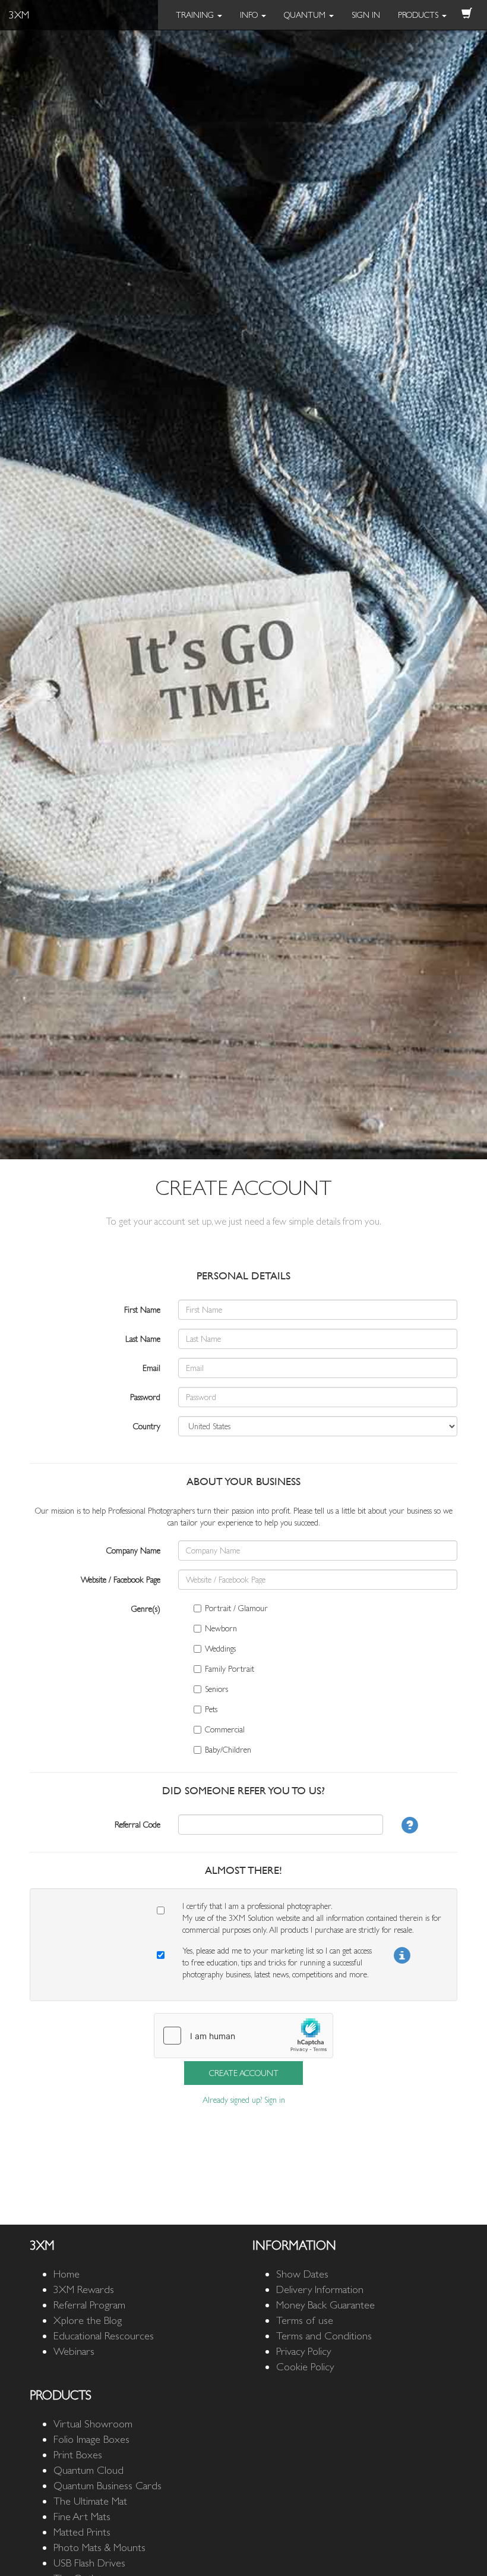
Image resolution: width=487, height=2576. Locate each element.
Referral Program (89, 2305)
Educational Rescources (104, 2336)
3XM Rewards (84, 2289)
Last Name (143, 1339)
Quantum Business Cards (107, 2485)
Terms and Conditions (324, 2336)
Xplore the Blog (88, 2320)
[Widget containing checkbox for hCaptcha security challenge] (243, 2036)
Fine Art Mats (82, 2516)
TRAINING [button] (196, 15)
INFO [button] (250, 15)
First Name (142, 1310)
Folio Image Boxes (91, 2439)
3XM (19, 15)
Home (67, 2274)
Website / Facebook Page (121, 1580)
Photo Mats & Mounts (99, 2547)
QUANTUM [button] (306, 15)
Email (151, 1368)
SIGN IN (366, 15)
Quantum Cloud (88, 2470)
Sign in (275, 2100)
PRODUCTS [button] (419, 15)
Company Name (133, 1550)
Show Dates (302, 2274)
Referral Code (137, 1825)
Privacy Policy (303, 2351)
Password (145, 1397)
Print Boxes (78, 2454)
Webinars (74, 2351)
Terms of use (305, 2320)
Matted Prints (82, 2532)
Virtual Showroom (93, 2424)
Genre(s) (146, 1609)
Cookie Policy (305, 2366)
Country (147, 1426)
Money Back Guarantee (325, 2305)
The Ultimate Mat (90, 2501)
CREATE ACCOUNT (244, 2073)
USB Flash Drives (89, 2563)
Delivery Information (320, 2289)
